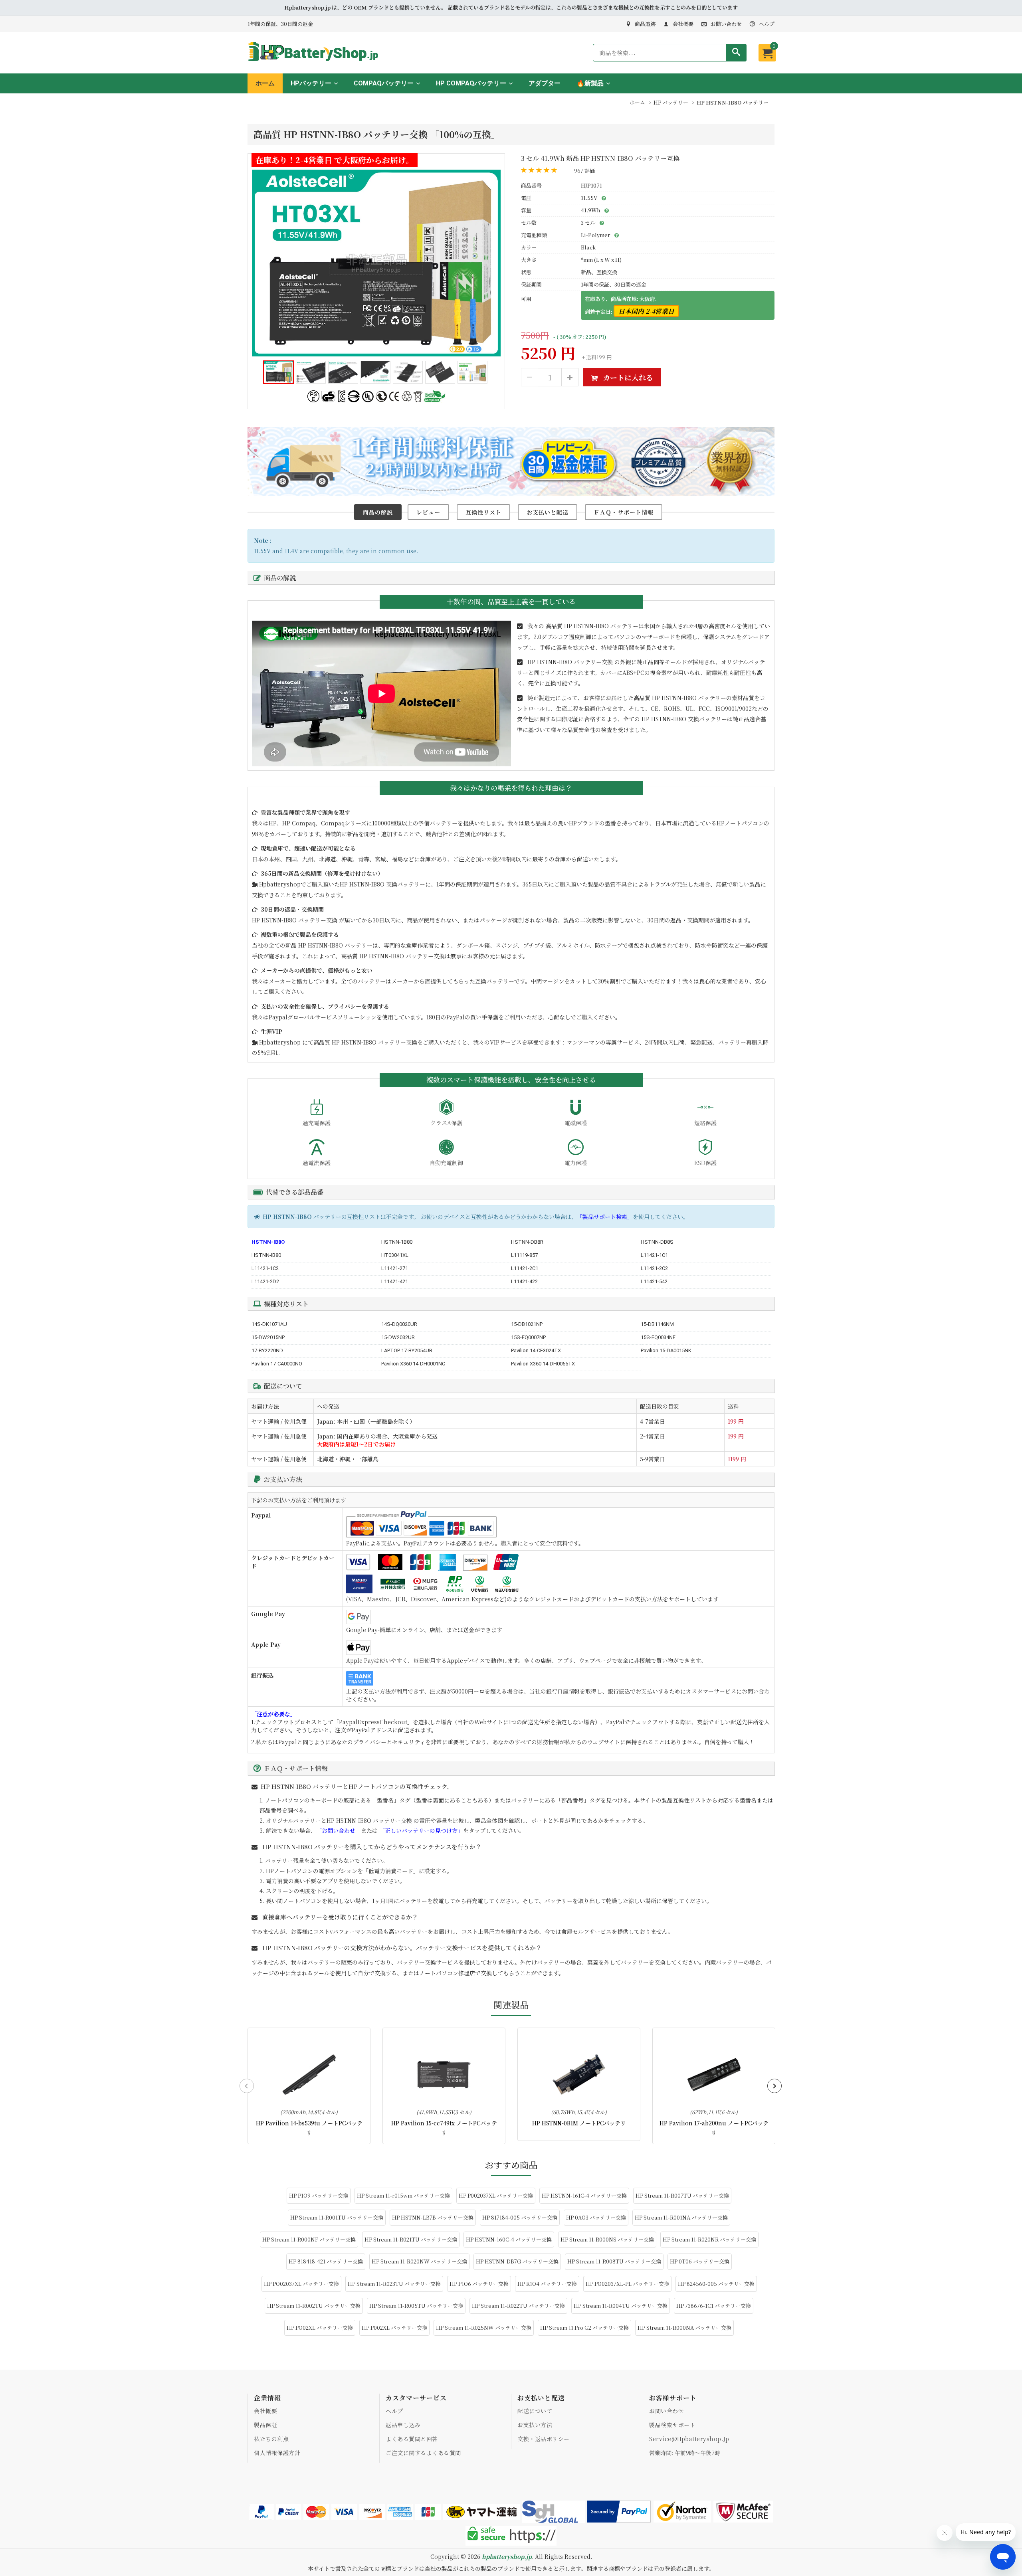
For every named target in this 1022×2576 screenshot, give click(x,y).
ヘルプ (767, 24)
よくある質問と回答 (412, 2439)
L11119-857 (524, 1255)
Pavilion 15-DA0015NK (666, 1350)
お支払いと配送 (548, 512)
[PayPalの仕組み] (619, 2512)
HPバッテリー (311, 83)
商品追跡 (645, 24)
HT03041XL (395, 1255)
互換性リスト (483, 512)
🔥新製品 (590, 83)
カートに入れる (627, 377)
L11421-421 (395, 1281)
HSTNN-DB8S (657, 1242)
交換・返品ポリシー (544, 2439)
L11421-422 (524, 1281)
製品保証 (265, 2425)
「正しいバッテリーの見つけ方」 (421, 1830)
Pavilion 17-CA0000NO (277, 1364)
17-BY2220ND (267, 1350)
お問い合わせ (726, 24)
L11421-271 (395, 1268)
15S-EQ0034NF (658, 1337)
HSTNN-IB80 (266, 1255)
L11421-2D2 (265, 1281)
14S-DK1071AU (269, 1324)
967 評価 (584, 171)
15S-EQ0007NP (528, 1337)
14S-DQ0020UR (399, 1324)
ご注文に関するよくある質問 (423, 2453)
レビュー (428, 512)
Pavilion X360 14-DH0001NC (413, 1364)
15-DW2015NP (268, 1337)
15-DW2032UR (398, 1337)
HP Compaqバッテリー (471, 83)
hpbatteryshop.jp (507, 2556)
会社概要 (683, 24)
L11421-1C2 (265, 1268)
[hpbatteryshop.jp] (316, 62)
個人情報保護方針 (277, 2453)
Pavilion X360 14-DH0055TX (543, 1364)
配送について (535, 2411)
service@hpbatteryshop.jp (689, 2439)
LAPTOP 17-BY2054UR (407, 1350)
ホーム (265, 83)
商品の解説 (378, 512)
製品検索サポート (672, 2425)
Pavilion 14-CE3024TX (536, 1350)
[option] (376, 263)
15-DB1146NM (657, 1324)
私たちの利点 (271, 2439)
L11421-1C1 (654, 1255)
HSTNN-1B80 (397, 1242)
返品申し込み (403, 2425)
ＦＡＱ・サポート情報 (624, 512)
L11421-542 (654, 1281)
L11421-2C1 (525, 1268)
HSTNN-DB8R (527, 1242)
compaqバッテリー (384, 83)
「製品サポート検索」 (605, 1217)
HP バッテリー (671, 102)
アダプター (545, 83)
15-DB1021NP (527, 1324)
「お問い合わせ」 (339, 1830)
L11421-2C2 (654, 1268)
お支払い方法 (535, 2425)
